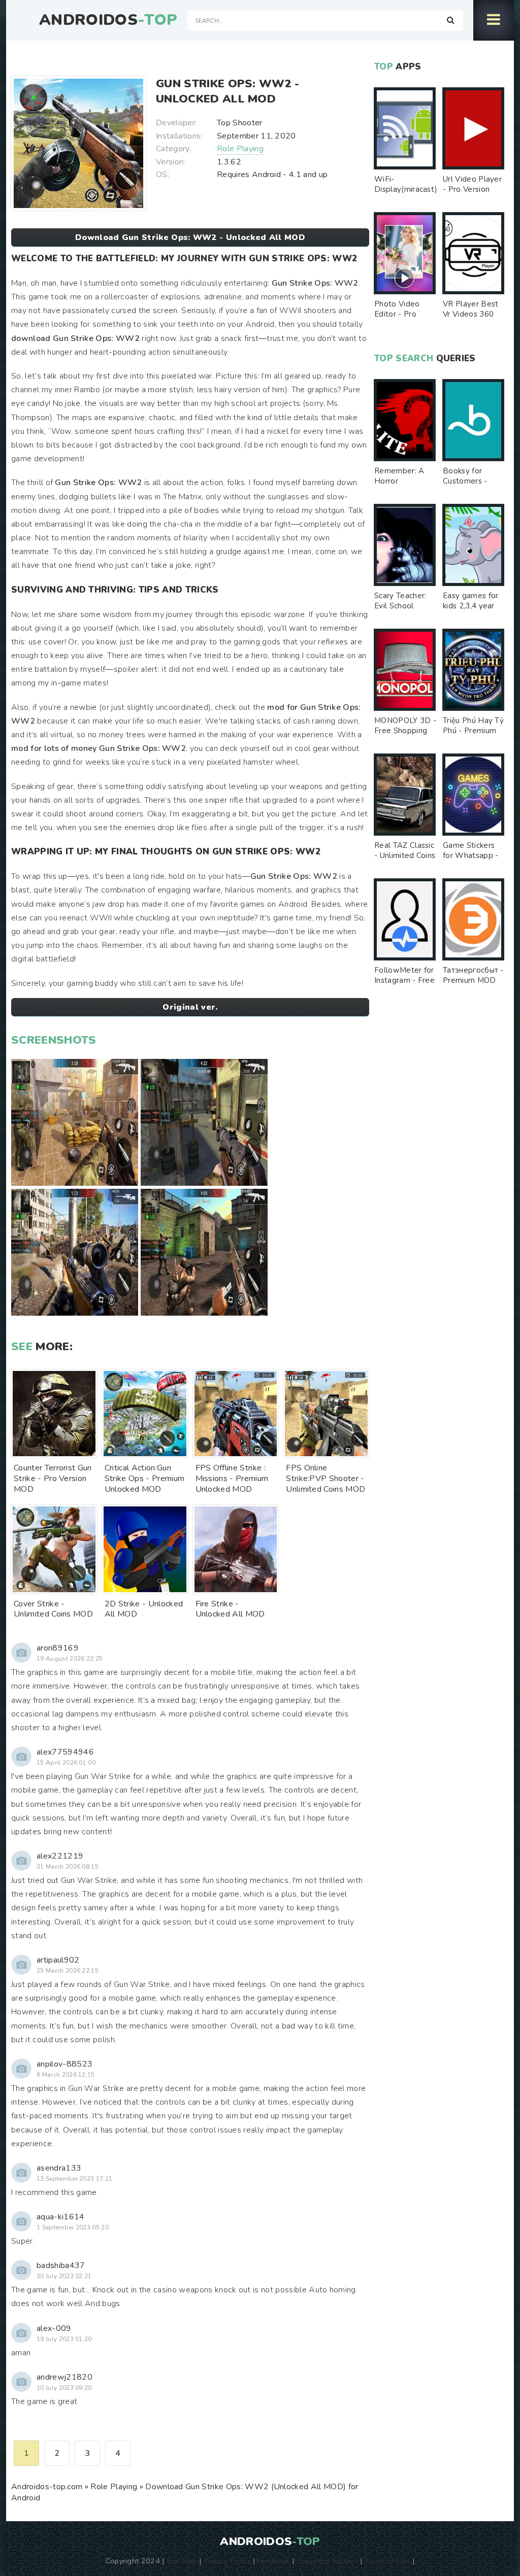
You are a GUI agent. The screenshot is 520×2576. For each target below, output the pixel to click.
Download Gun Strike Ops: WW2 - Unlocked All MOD (190, 237)
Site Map (182, 2561)
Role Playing (240, 149)
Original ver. (190, 1007)
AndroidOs (108, 20)
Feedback (274, 2561)
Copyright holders (327, 2561)
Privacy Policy (227, 2561)
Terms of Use (387, 2561)
